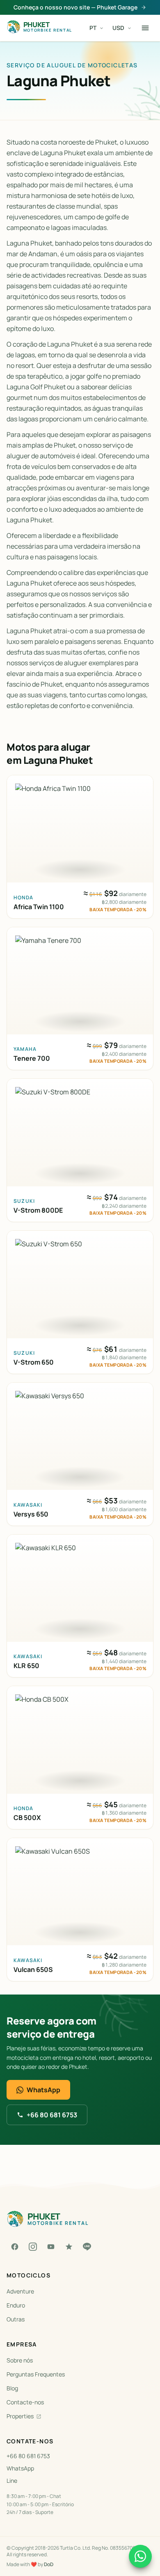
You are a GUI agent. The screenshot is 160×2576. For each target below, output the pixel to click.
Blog (12, 2388)
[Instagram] (33, 2247)
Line (12, 2481)
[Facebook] (15, 2247)
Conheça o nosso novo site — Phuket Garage (75, 7)
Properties (20, 2416)
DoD (49, 2564)
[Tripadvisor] (69, 2247)
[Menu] (145, 28)
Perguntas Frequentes (36, 2374)
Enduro (16, 2305)
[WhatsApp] (140, 2556)
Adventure (20, 2291)
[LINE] (87, 2247)
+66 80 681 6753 (52, 2115)
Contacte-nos (25, 2402)
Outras (16, 2319)
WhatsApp (43, 2090)
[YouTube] (51, 2247)
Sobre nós (20, 2360)
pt (93, 28)
